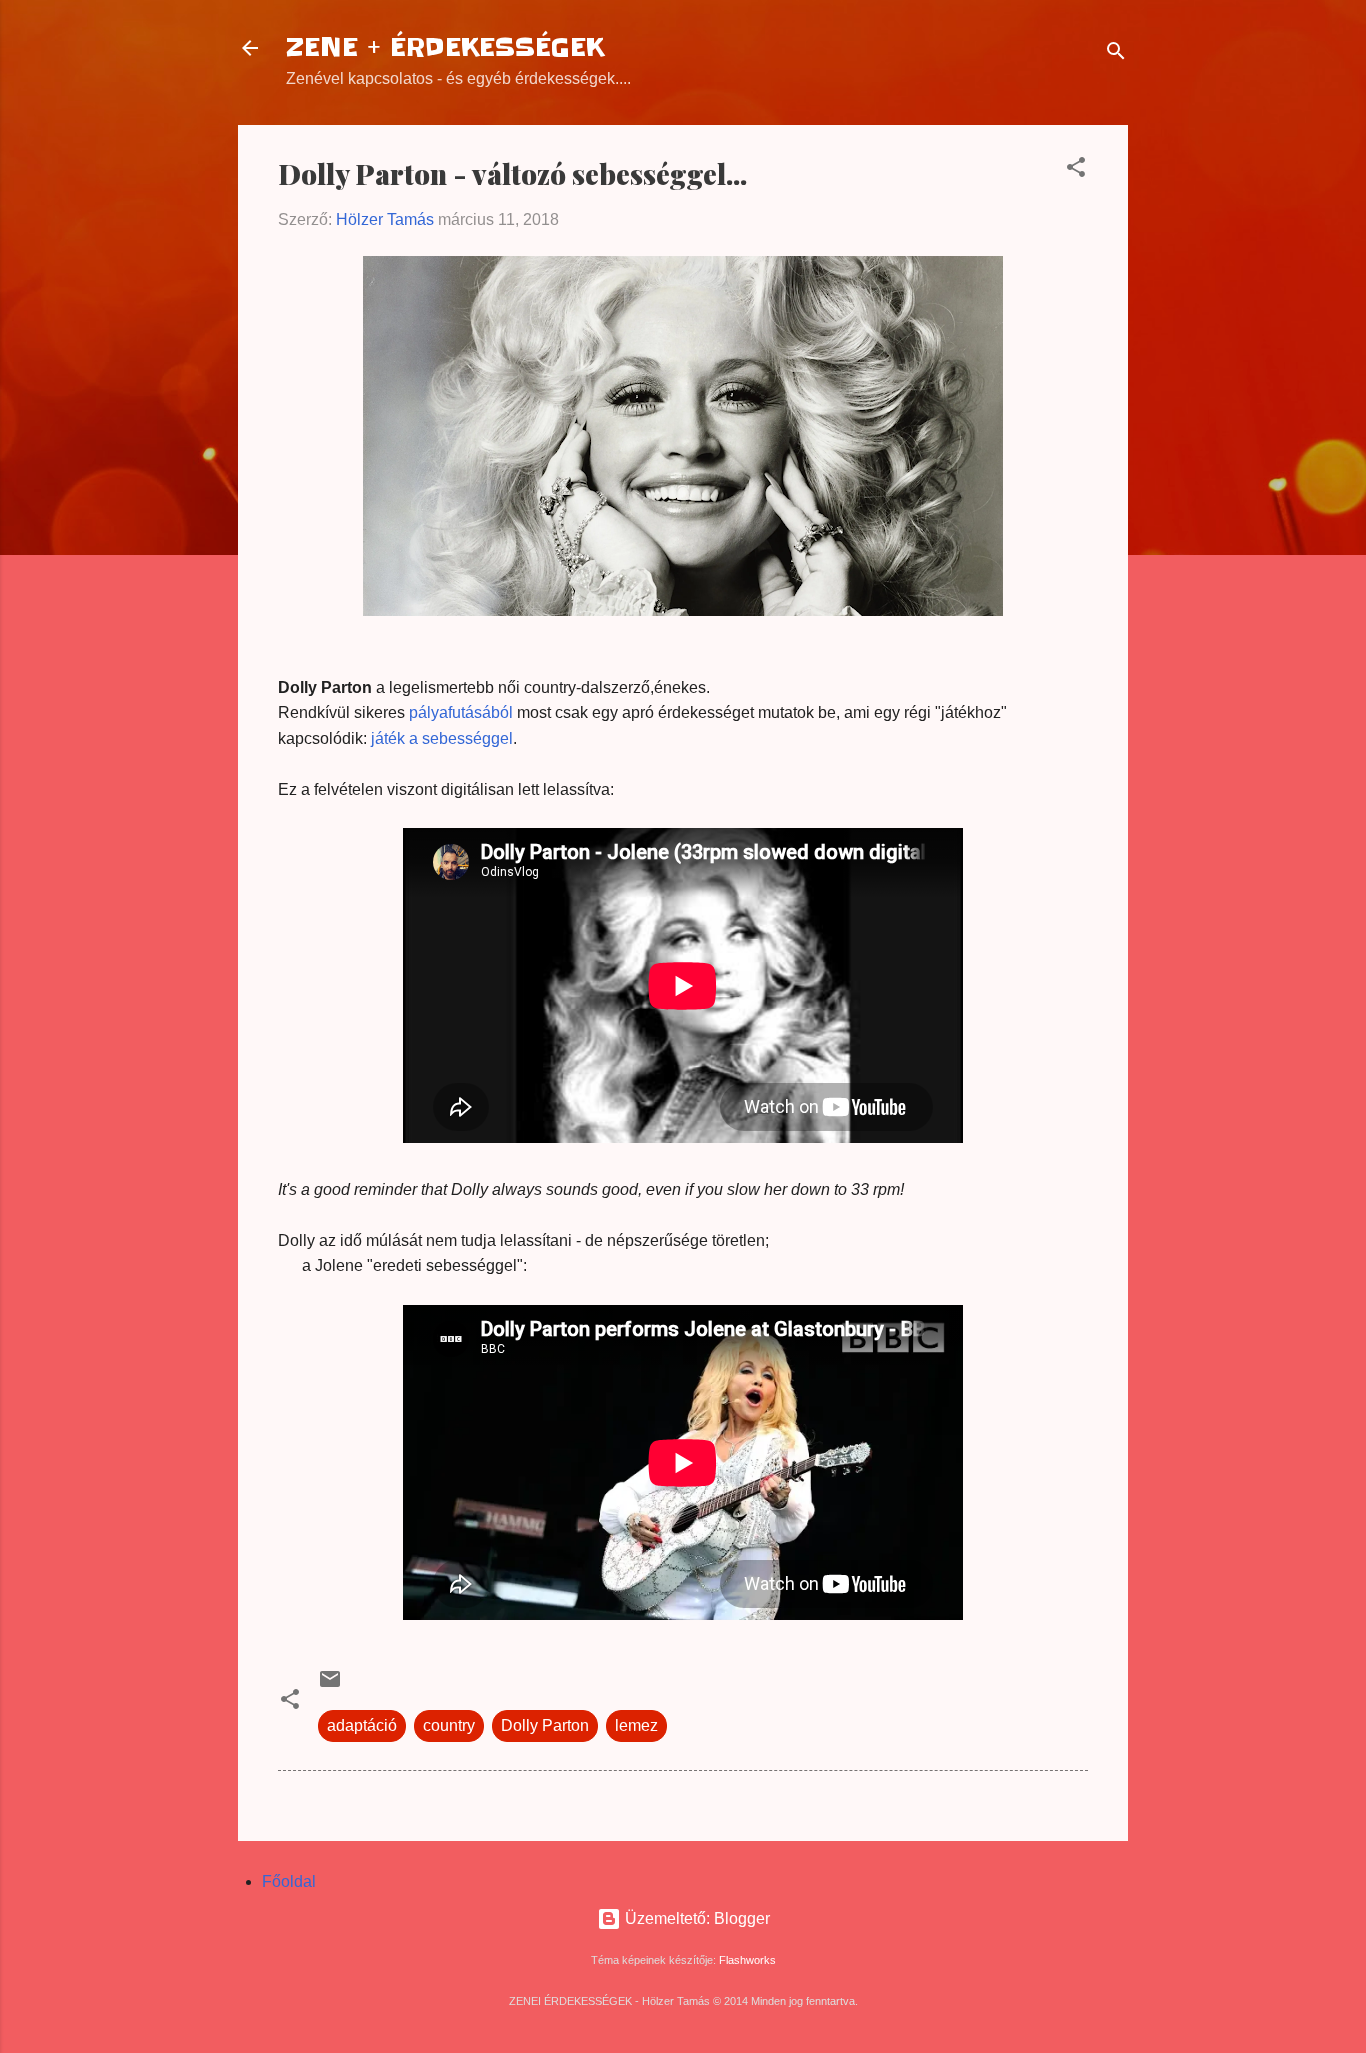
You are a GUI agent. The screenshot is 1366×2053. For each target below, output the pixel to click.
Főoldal (289, 1881)
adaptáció (362, 1725)
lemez (636, 1725)
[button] (1076, 170)
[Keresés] (1116, 54)
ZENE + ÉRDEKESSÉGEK (445, 47)
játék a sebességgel (442, 738)
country (449, 1725)
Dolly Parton (545, 1725)
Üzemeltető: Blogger (695, 1918)
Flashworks (747, 1960)
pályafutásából (461, 712)
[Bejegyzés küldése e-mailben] (330, 1685)
